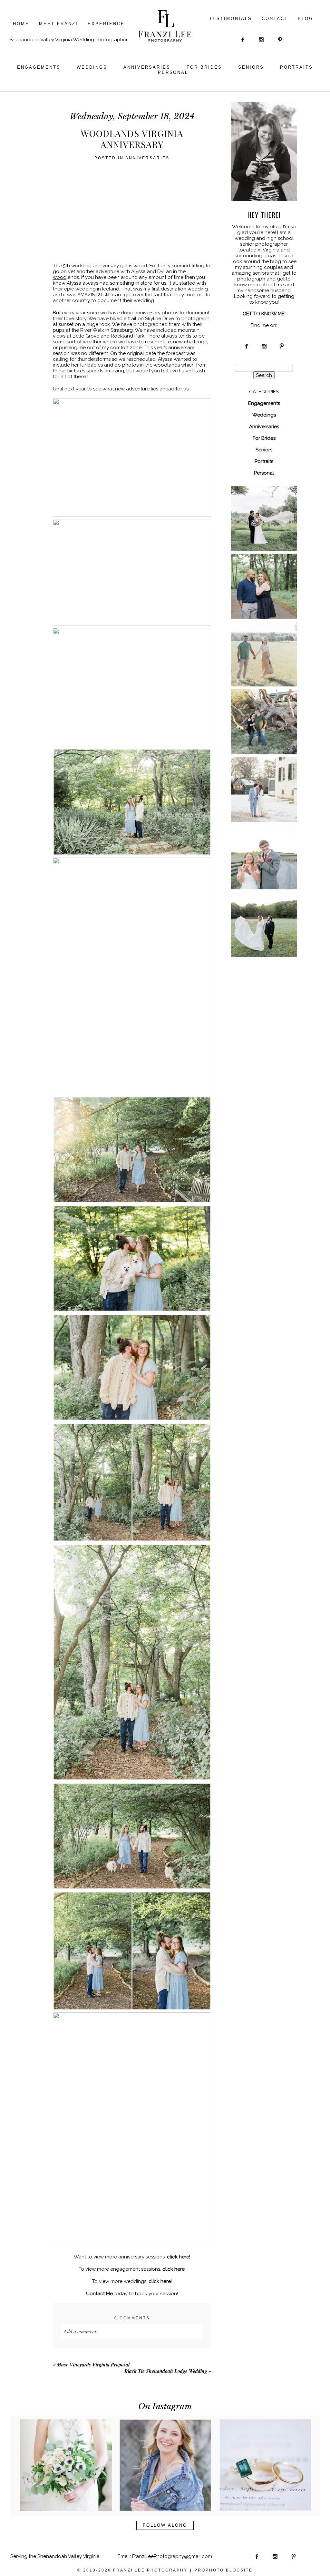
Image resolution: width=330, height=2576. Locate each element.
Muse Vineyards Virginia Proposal (93, 2365)
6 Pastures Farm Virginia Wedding (264, 848)
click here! (179, 2257)
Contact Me (99, 2294)
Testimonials (231, 19)
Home (21, 24)
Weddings (92, 67)
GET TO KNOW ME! (264, 314)
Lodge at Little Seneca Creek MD (264, 916)
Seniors (251, 67)
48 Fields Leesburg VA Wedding (264, 510)
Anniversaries (147, 67)
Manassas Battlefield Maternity (264, 645)
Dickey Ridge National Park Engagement (264, 578)
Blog (306, 19)
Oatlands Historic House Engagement (264, 781)
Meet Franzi (58, 24)
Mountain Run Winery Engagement (264, 713)
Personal (173, 72)
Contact (275, 19)
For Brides (204, 67)
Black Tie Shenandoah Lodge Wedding (166, 2371)
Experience (106, 24)
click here (174, 2269)
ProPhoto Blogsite (223, 2570)
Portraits (296, 67)
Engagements (39, 67)
